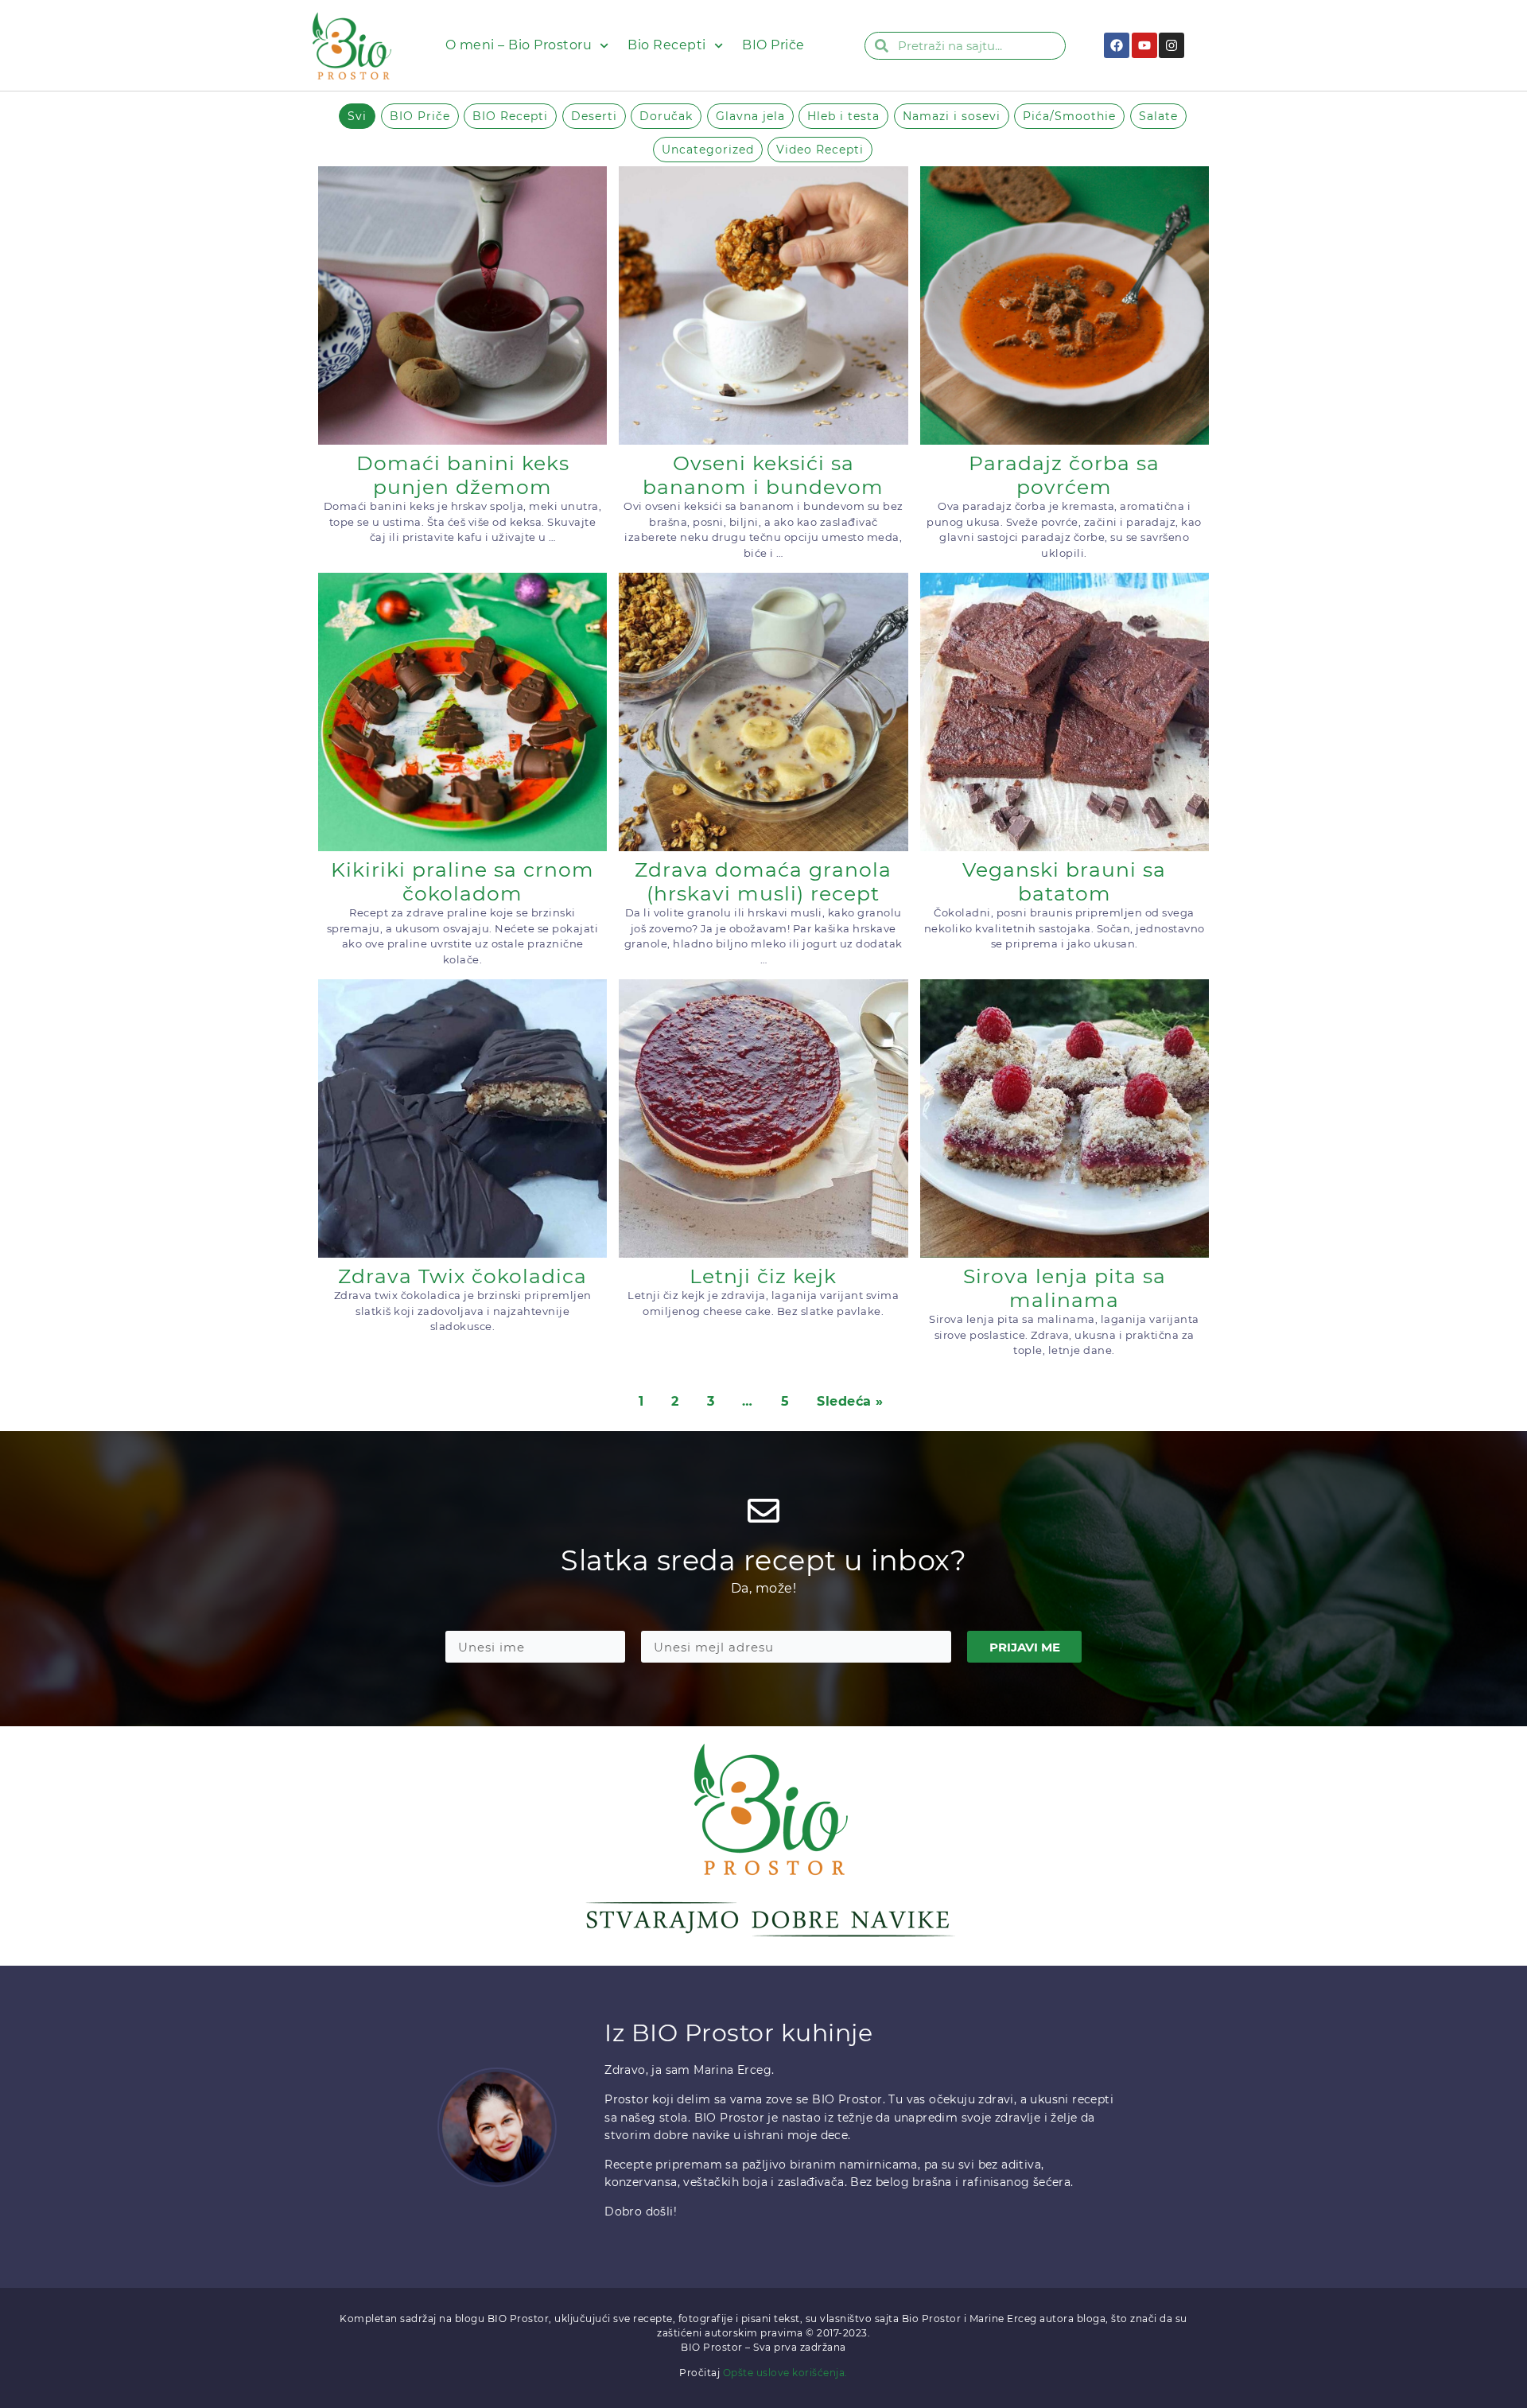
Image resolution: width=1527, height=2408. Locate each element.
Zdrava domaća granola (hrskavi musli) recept (763, 881)
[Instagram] (1171, 45)
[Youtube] (1144, 45)
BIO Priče (773, 45)
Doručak (666, 116)
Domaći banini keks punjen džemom (463, 475)
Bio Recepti (667, 45)
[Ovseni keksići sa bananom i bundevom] (763, 305)
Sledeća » (850, 1401)
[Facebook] (1117, 45)
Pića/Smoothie (1069, 116)
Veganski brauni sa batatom (1064, 881)
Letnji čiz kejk (763, 1276)
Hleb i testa (843, 116)
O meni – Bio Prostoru (519, 45)
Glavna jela (750, 116)
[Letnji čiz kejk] (763, 1118)
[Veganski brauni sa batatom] (1065, 712)
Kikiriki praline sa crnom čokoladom (462, 881)
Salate (1158, 116)
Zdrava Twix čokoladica (462, 1276)
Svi (357, 116)
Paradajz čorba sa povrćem (1064, 475)
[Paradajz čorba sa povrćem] (1065, 305)
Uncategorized (708, 150)
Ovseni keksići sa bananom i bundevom (763, 475)
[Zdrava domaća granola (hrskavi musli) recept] (763, 712)
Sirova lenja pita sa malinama (1065, 1288)
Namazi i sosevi (952, 116)
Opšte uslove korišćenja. (785, 2373)
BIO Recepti (510, 116)
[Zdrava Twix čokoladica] (462, 1118)
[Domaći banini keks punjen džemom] (462, 305)
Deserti (594, 116)
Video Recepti (820, 150)
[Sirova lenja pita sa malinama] (1065, 1118)
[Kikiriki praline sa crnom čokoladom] (462, 712)
